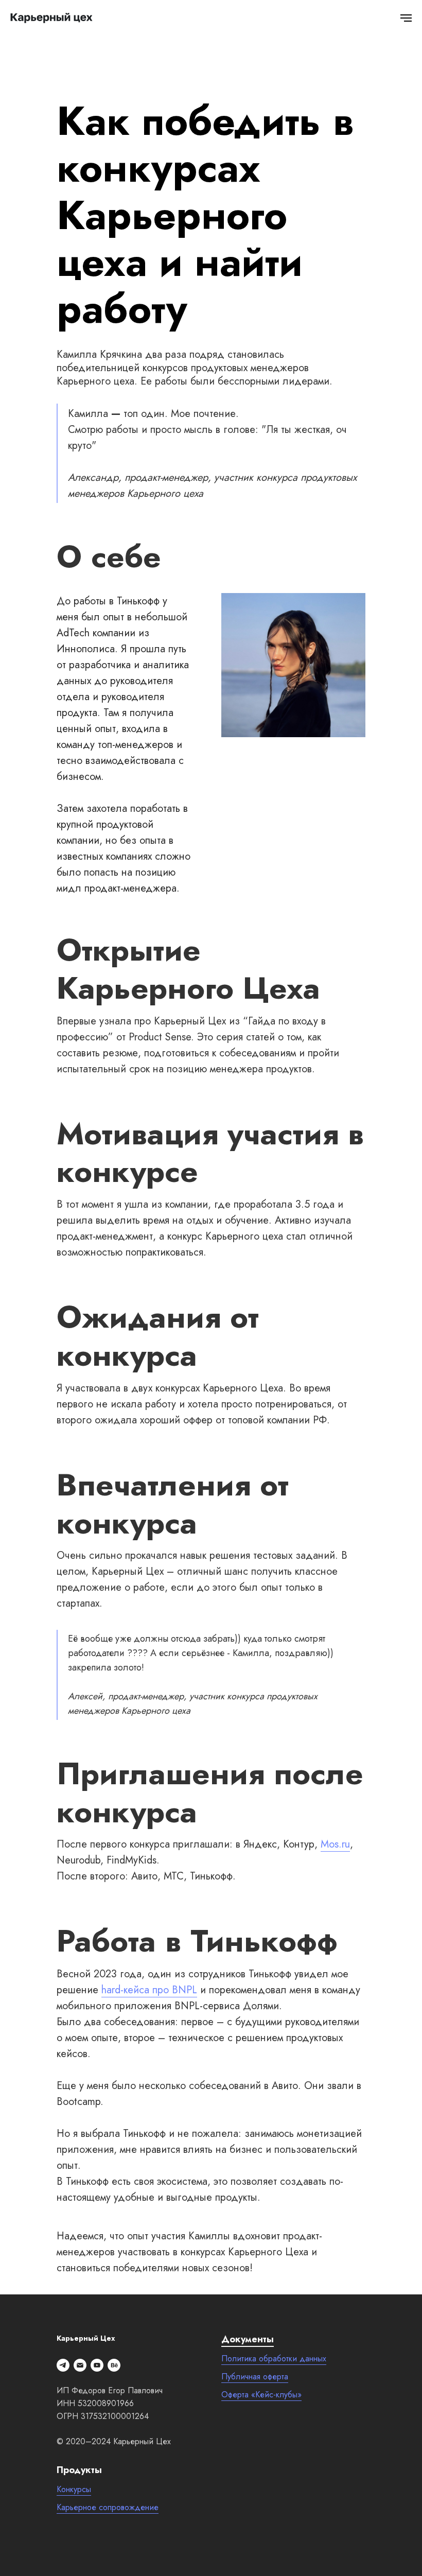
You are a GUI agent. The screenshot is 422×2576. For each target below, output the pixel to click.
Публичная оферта (255, 2377)
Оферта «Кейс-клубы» (261, 2395)
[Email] (80, 2365)
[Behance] (114, 2365)
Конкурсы (74, 2489)
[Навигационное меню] (406, 18)
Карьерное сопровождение (108, 2507)
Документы (248, 2339)
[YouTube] (97, 2365)
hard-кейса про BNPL (149, 1990)
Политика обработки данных (274, 2359)
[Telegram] (63, 2365)
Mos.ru (335, 1844)
